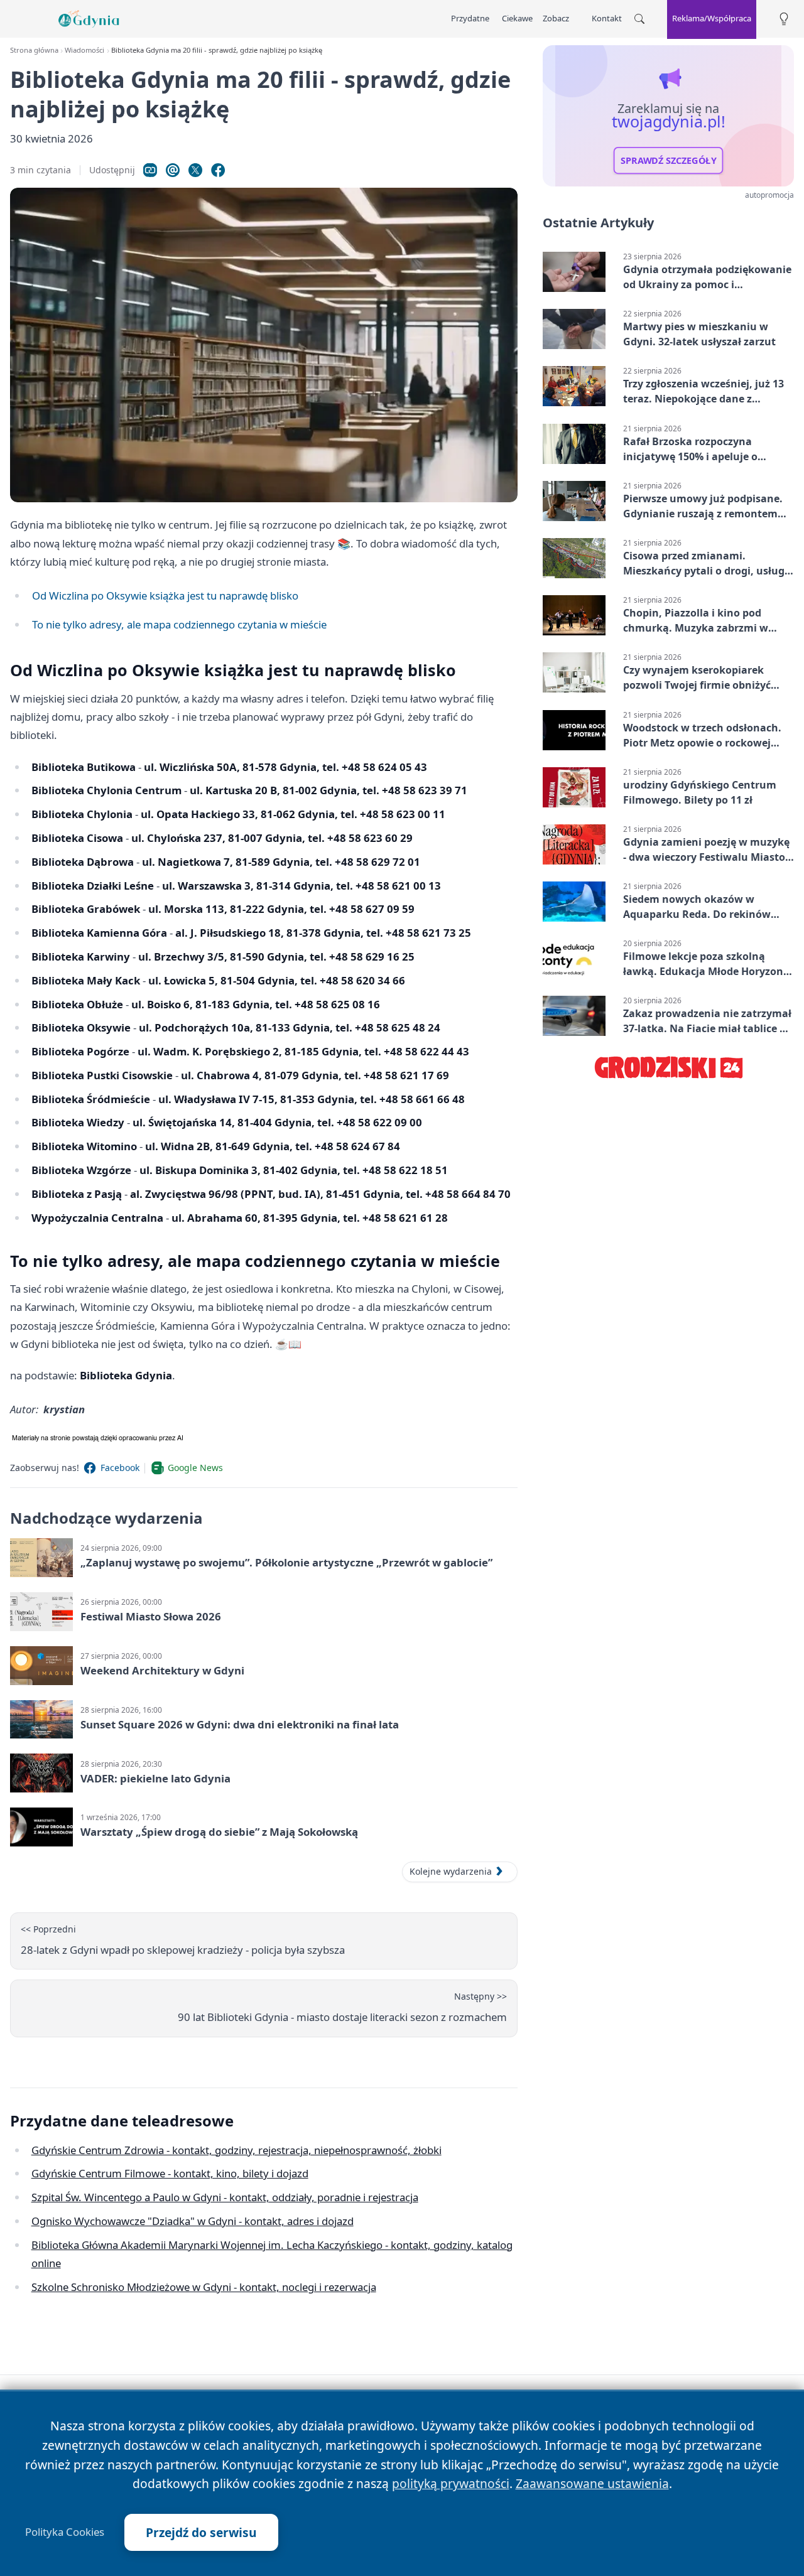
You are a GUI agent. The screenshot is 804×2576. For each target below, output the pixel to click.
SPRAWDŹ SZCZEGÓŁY (669, 161)
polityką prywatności (451, 2483)
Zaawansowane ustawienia (592, 2483)
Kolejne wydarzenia (451, 1871)
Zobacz (556, 18)
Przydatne (470, 18)
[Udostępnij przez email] (173, 170)
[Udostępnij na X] (195, 170)
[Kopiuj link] (150, 170)
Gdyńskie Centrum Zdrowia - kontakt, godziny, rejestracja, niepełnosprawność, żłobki (236, 2150)
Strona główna (34, 50)
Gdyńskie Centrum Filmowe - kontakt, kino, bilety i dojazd (170, 2173)
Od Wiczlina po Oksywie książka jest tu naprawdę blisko (165, 595)
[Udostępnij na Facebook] (218, 170)
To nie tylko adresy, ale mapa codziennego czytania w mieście (179, 624)
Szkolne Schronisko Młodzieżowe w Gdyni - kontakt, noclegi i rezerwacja (204, 2287)
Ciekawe (517, 18)
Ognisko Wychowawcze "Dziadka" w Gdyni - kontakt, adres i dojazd (193, 2221)
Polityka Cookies (65, 2532)
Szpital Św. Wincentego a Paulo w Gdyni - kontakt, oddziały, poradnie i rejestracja (225, 2197)
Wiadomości (84, 50)
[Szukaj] (639, 19)
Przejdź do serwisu (201, 2532)
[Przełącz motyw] (784, 19)
